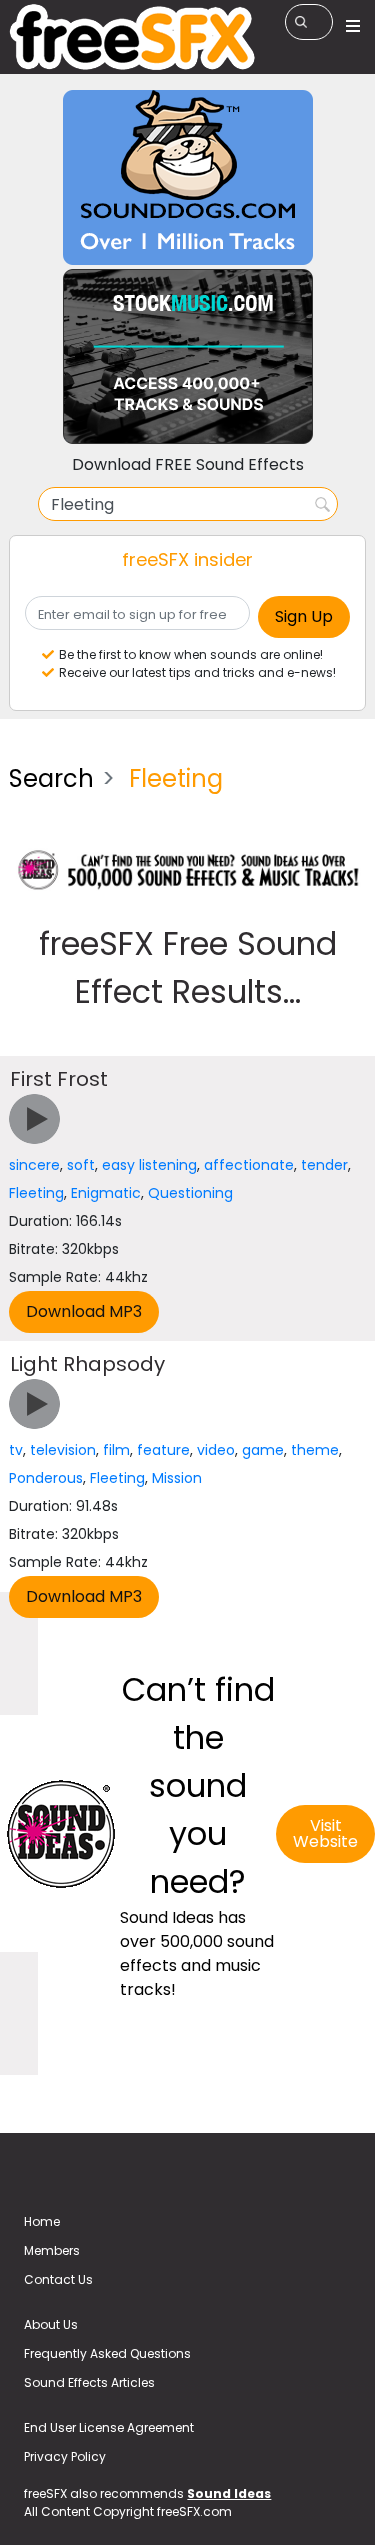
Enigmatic (106, 1193)
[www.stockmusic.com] (188, 355)
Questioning (190, 1193)
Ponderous (46, 1478)
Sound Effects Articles (89, 2382)
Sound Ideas (229, 2493)
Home (42, 2221)
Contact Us (58, 2279)
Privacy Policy (65, 2456)
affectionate (249, 1165)
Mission (177, 1478)
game (263, 1450)
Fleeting (36, 1193)
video (216, 1450)
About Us (51, 2324)
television (63, 1450)
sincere (34, 1165)
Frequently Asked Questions (107, 2353)
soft (81, 1165)
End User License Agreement (109, 2427)
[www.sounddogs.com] (188, 176)
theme (315, 1450)
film (116, 1450)
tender (324, 1165)
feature (163, 1450)
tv (16, 1450)
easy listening (149, 1165)
